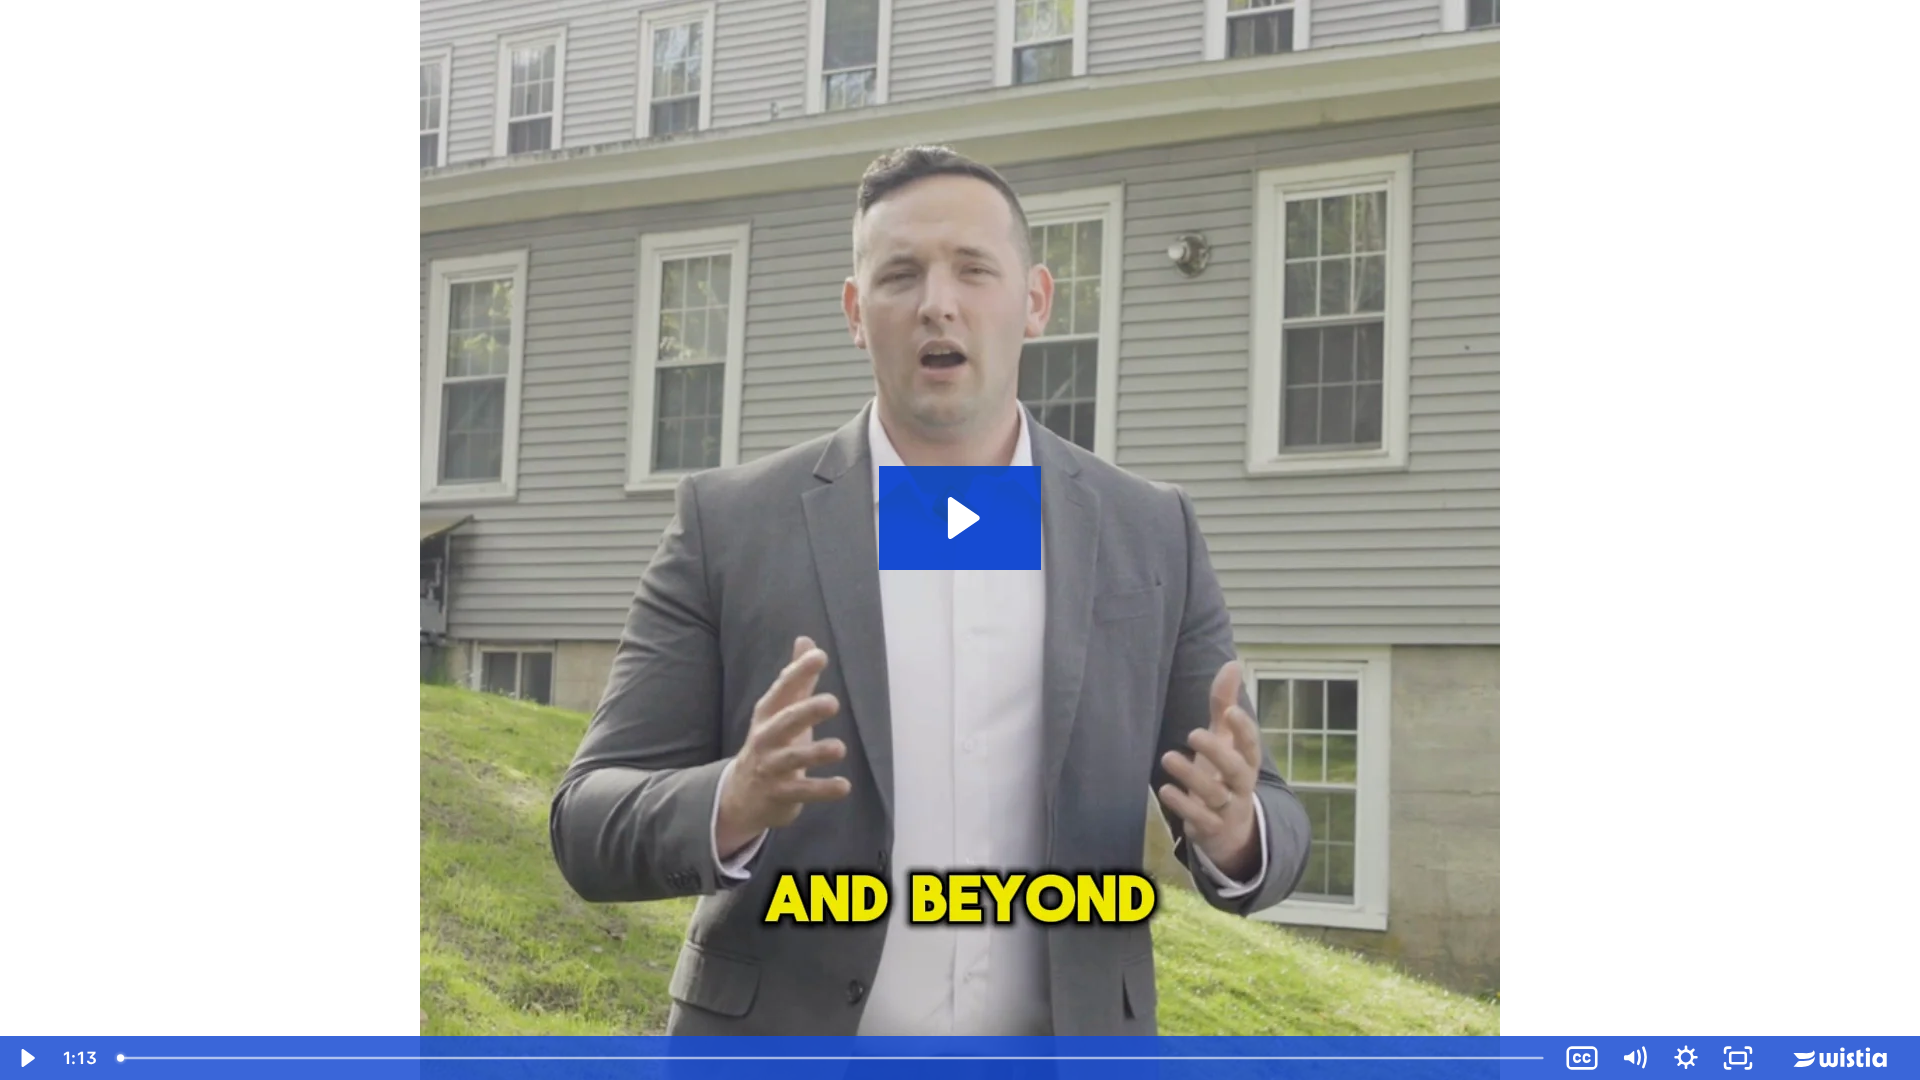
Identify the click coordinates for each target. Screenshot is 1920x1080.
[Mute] (1634, 1058)
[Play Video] (26, 1058)
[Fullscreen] (1738, 1058)
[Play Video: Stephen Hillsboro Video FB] (960, 518)
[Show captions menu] (1582, 1058)
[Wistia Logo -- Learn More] (1842, 1058)
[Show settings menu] (1686, 1058)
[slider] (832, 1058)
